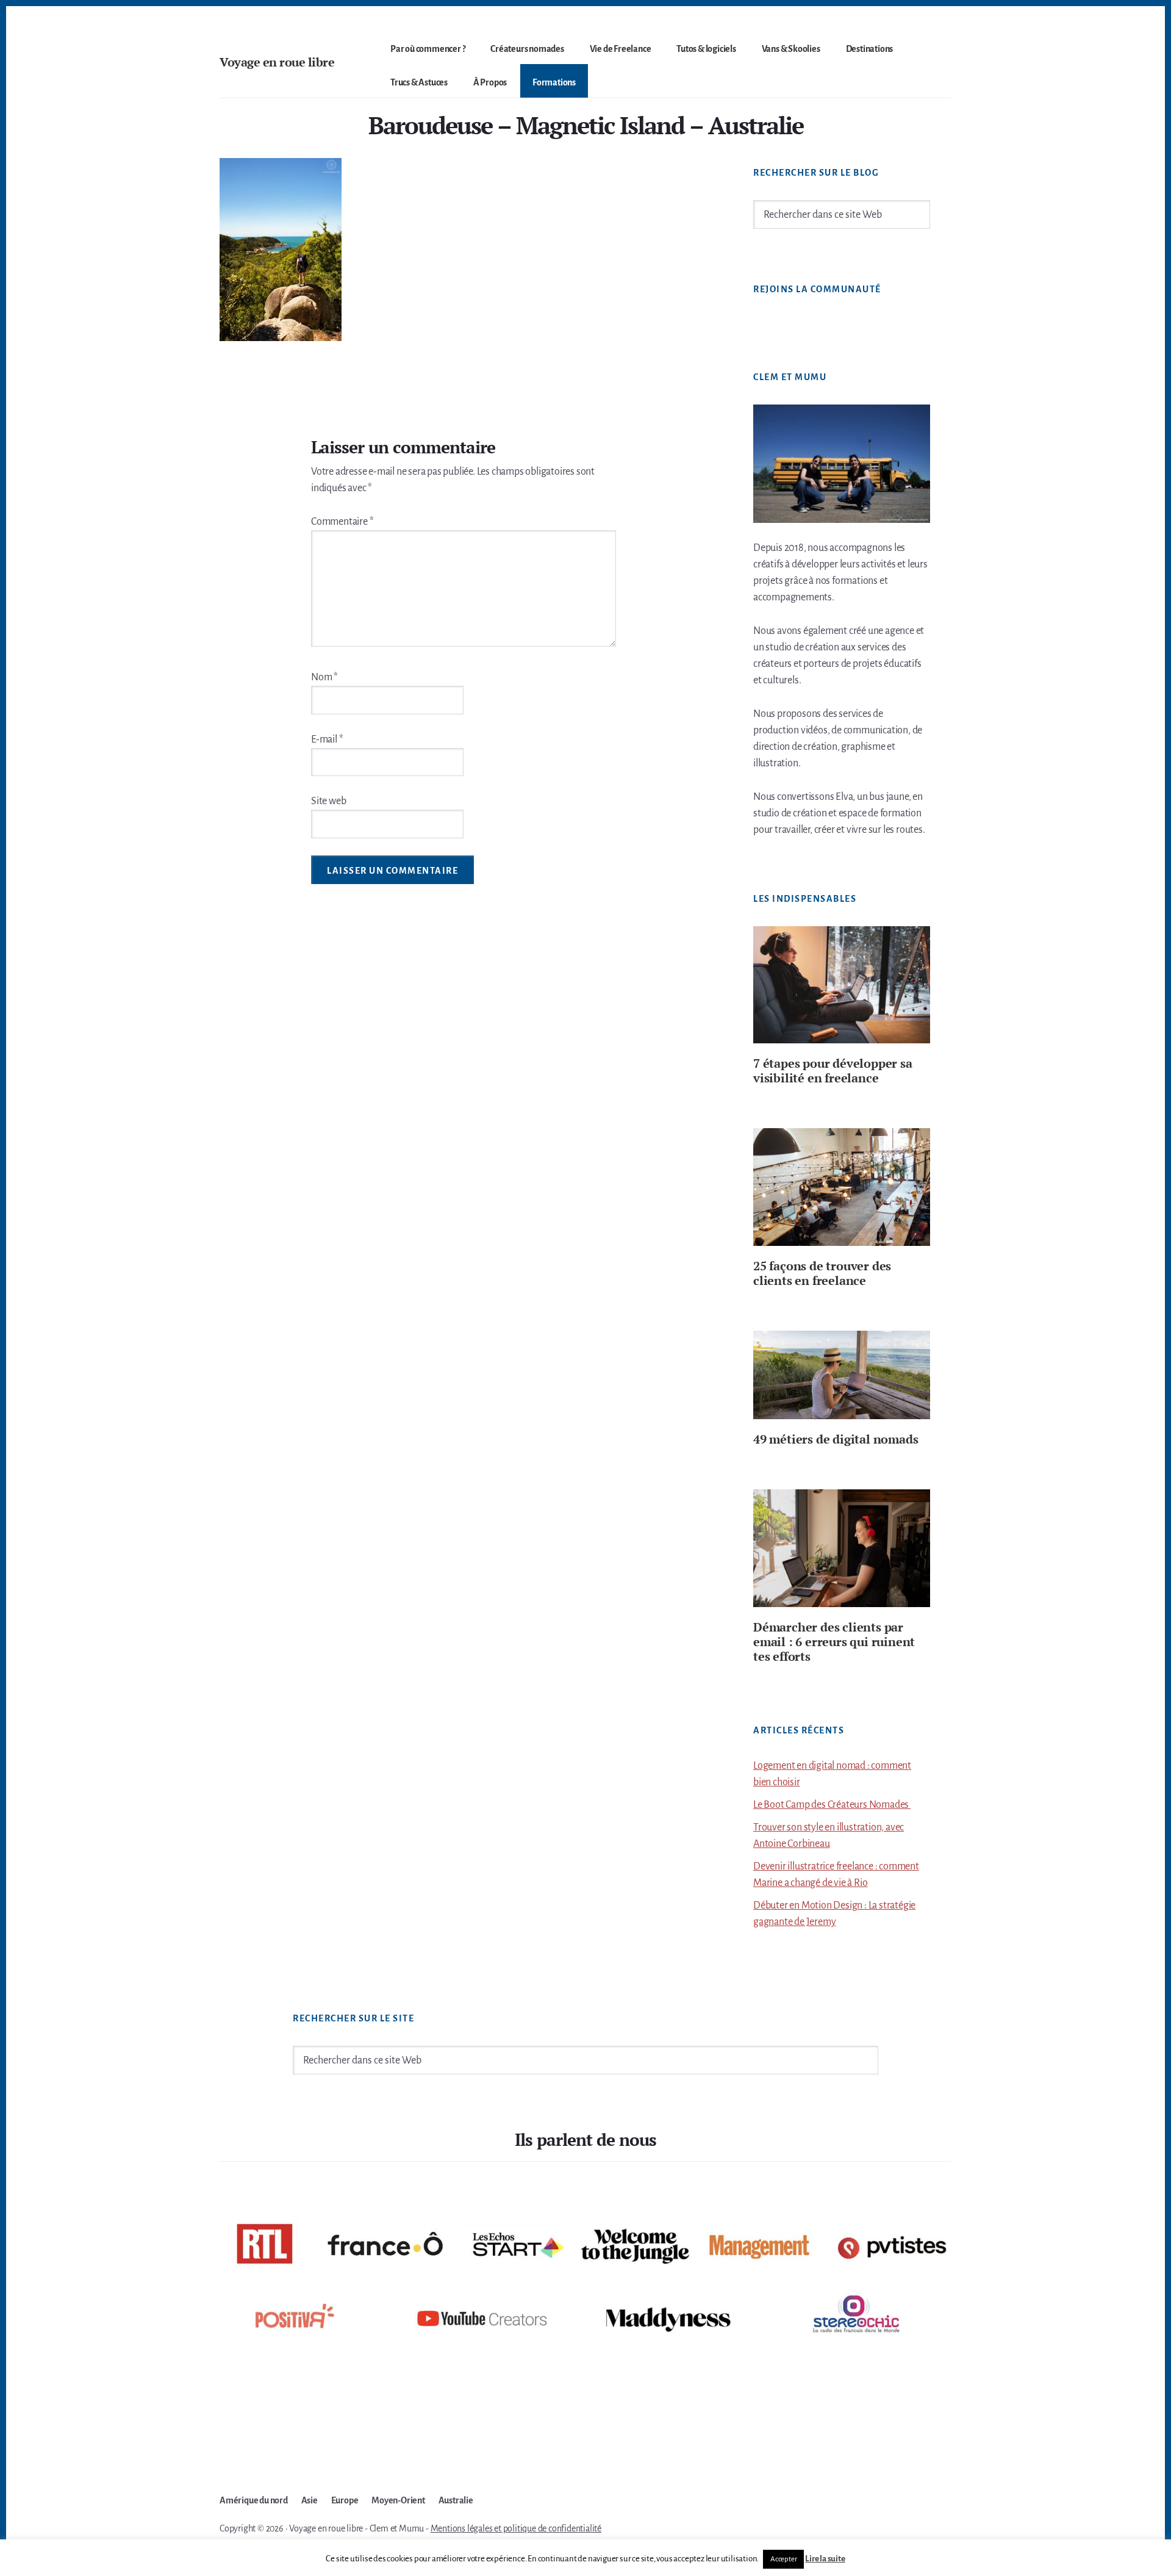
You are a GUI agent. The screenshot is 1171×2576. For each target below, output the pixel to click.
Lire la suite (825, 2559)
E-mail (327, 739)
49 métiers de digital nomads (836, 1439)
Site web (328, 801)
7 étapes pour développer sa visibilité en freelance (833, 1070)
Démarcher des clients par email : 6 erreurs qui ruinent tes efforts (834, 1642)
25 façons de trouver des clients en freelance (822, 1273)
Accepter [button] (783, 2559)
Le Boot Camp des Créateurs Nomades (832, 1805)
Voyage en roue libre (277, 62)
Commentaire (342, 522)
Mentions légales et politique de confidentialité (516, 2528)
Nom (324, 677)
